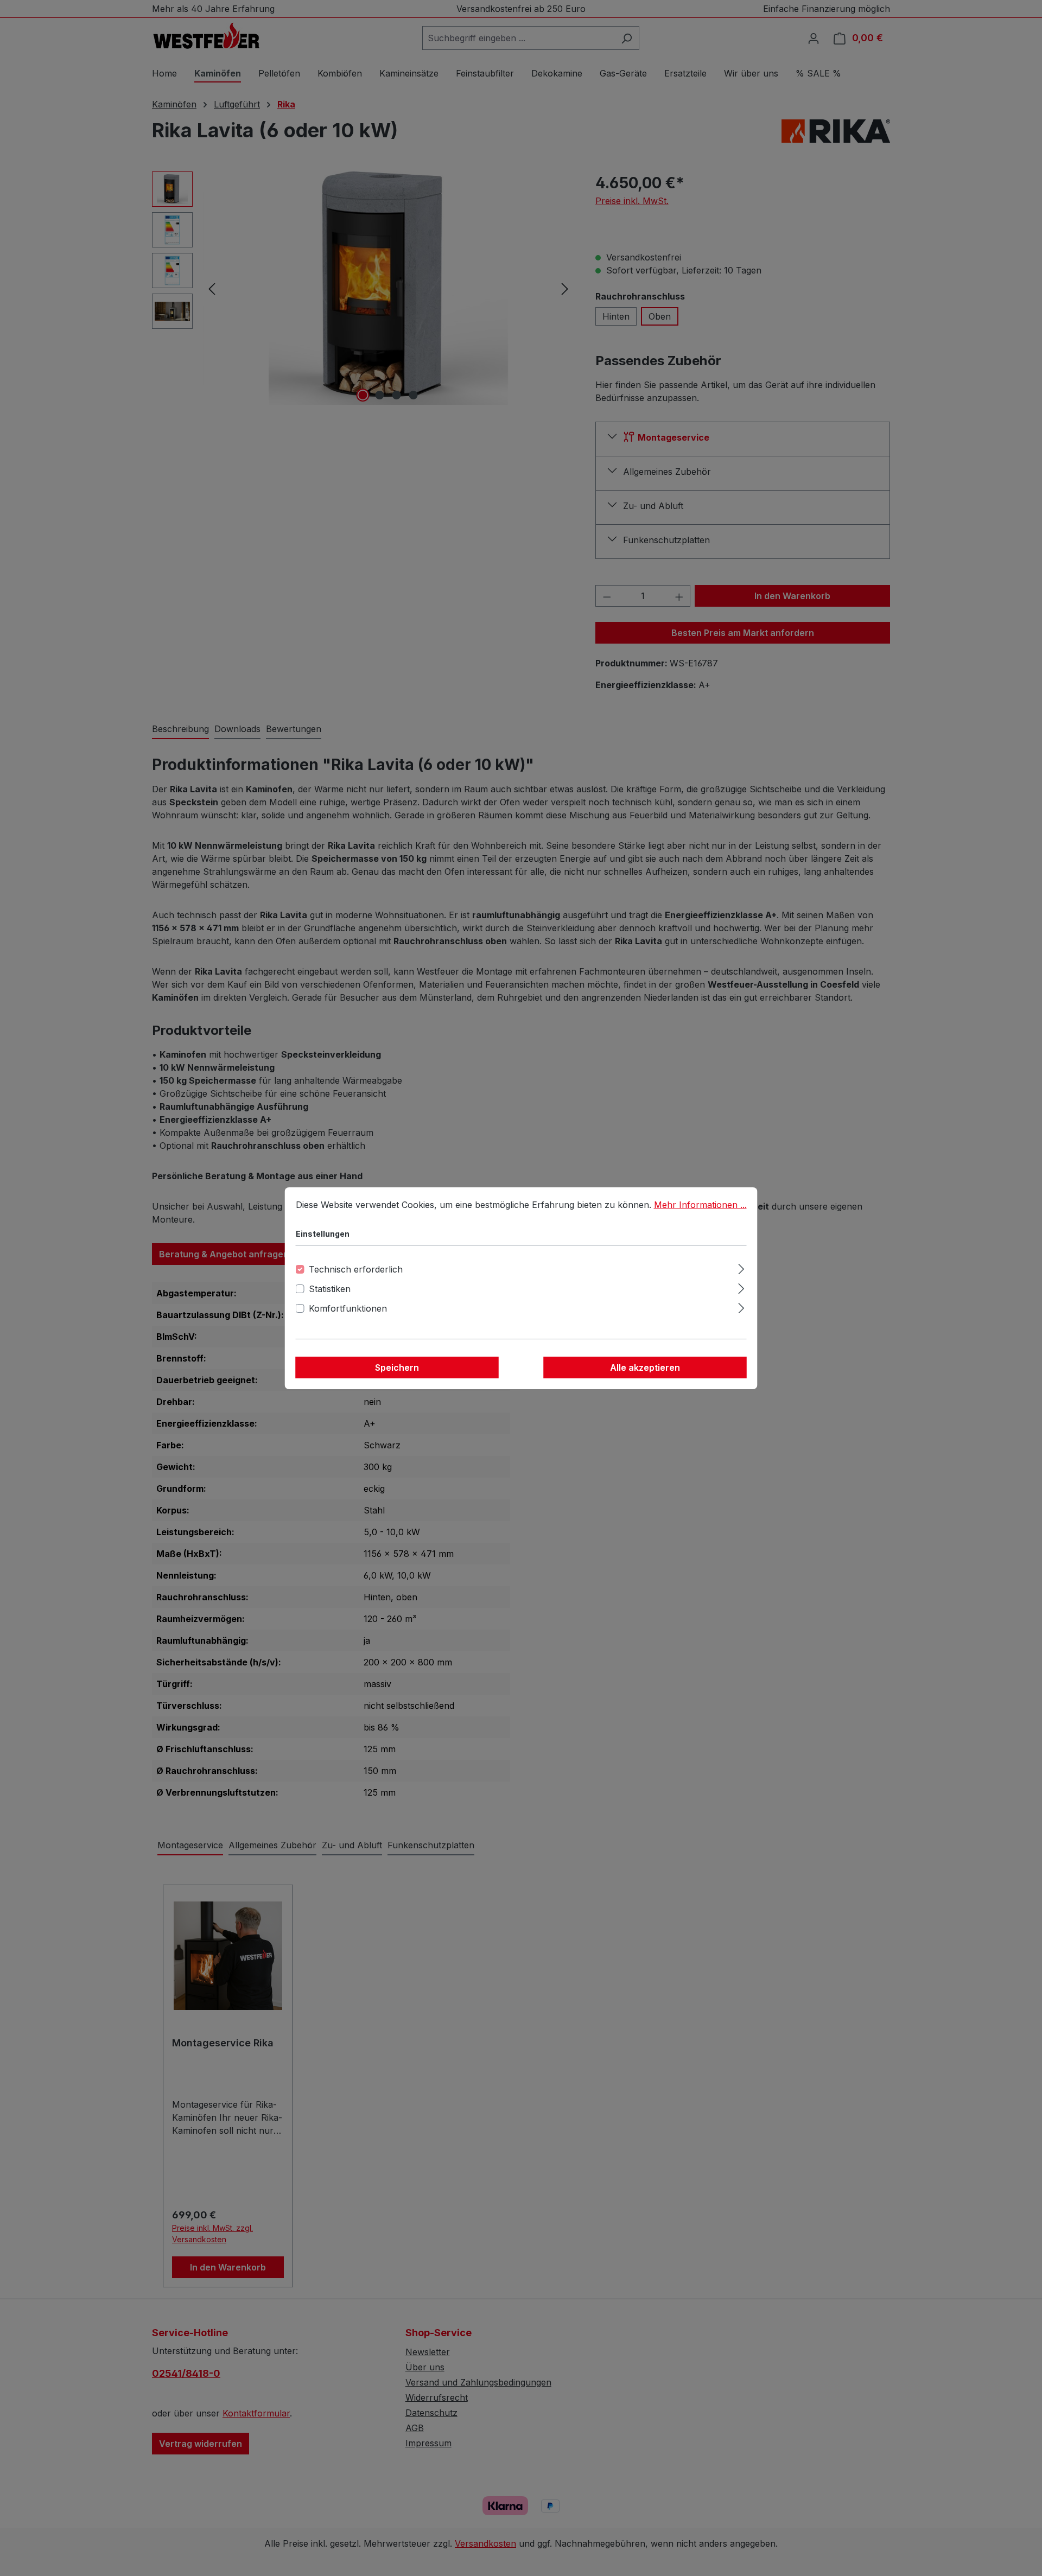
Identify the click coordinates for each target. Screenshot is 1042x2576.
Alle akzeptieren (645, 1367)
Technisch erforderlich (356, 1269)
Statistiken (330, 1289)
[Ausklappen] (741, 1267)
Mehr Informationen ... (700, 1205)
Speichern (397, 1367)
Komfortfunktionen (348, 1308)
